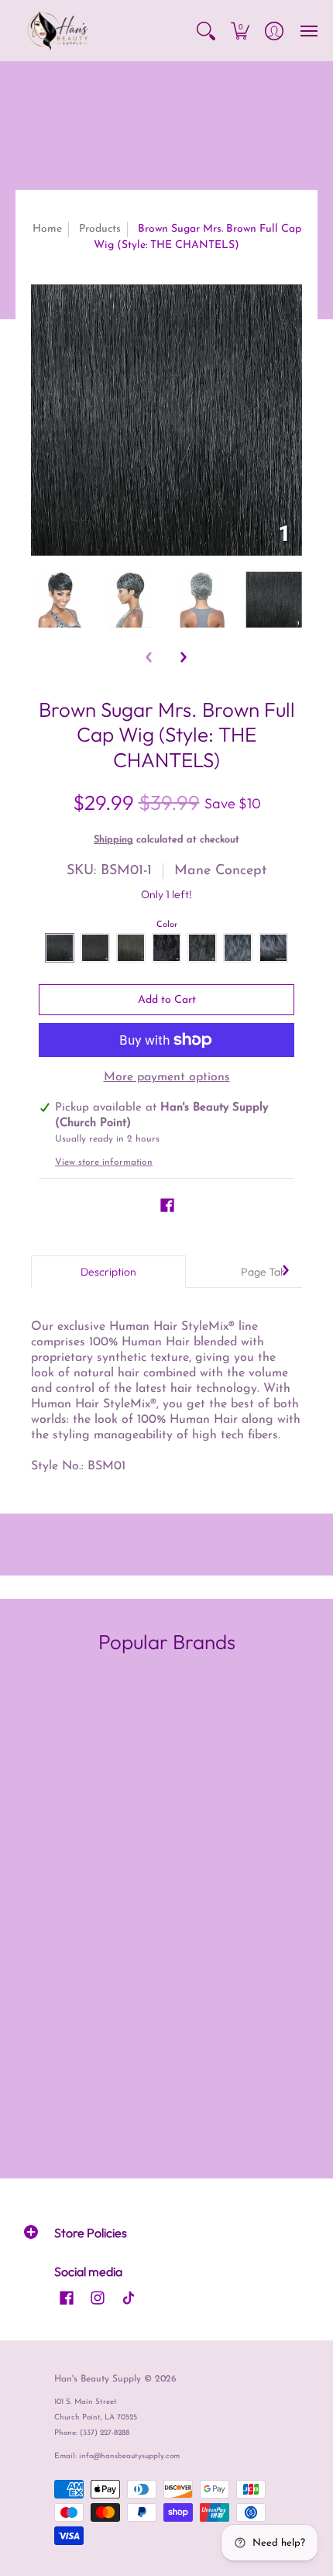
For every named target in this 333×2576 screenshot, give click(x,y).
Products (100, 229)
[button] (206, 31)
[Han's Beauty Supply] (58, 31)
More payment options (167, 1077)
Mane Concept (220, 871)
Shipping (113, 840)
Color (167, 925)
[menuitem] (206, 31)
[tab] (108, 1272)
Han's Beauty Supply (98, 2379)
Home (47, 229)
